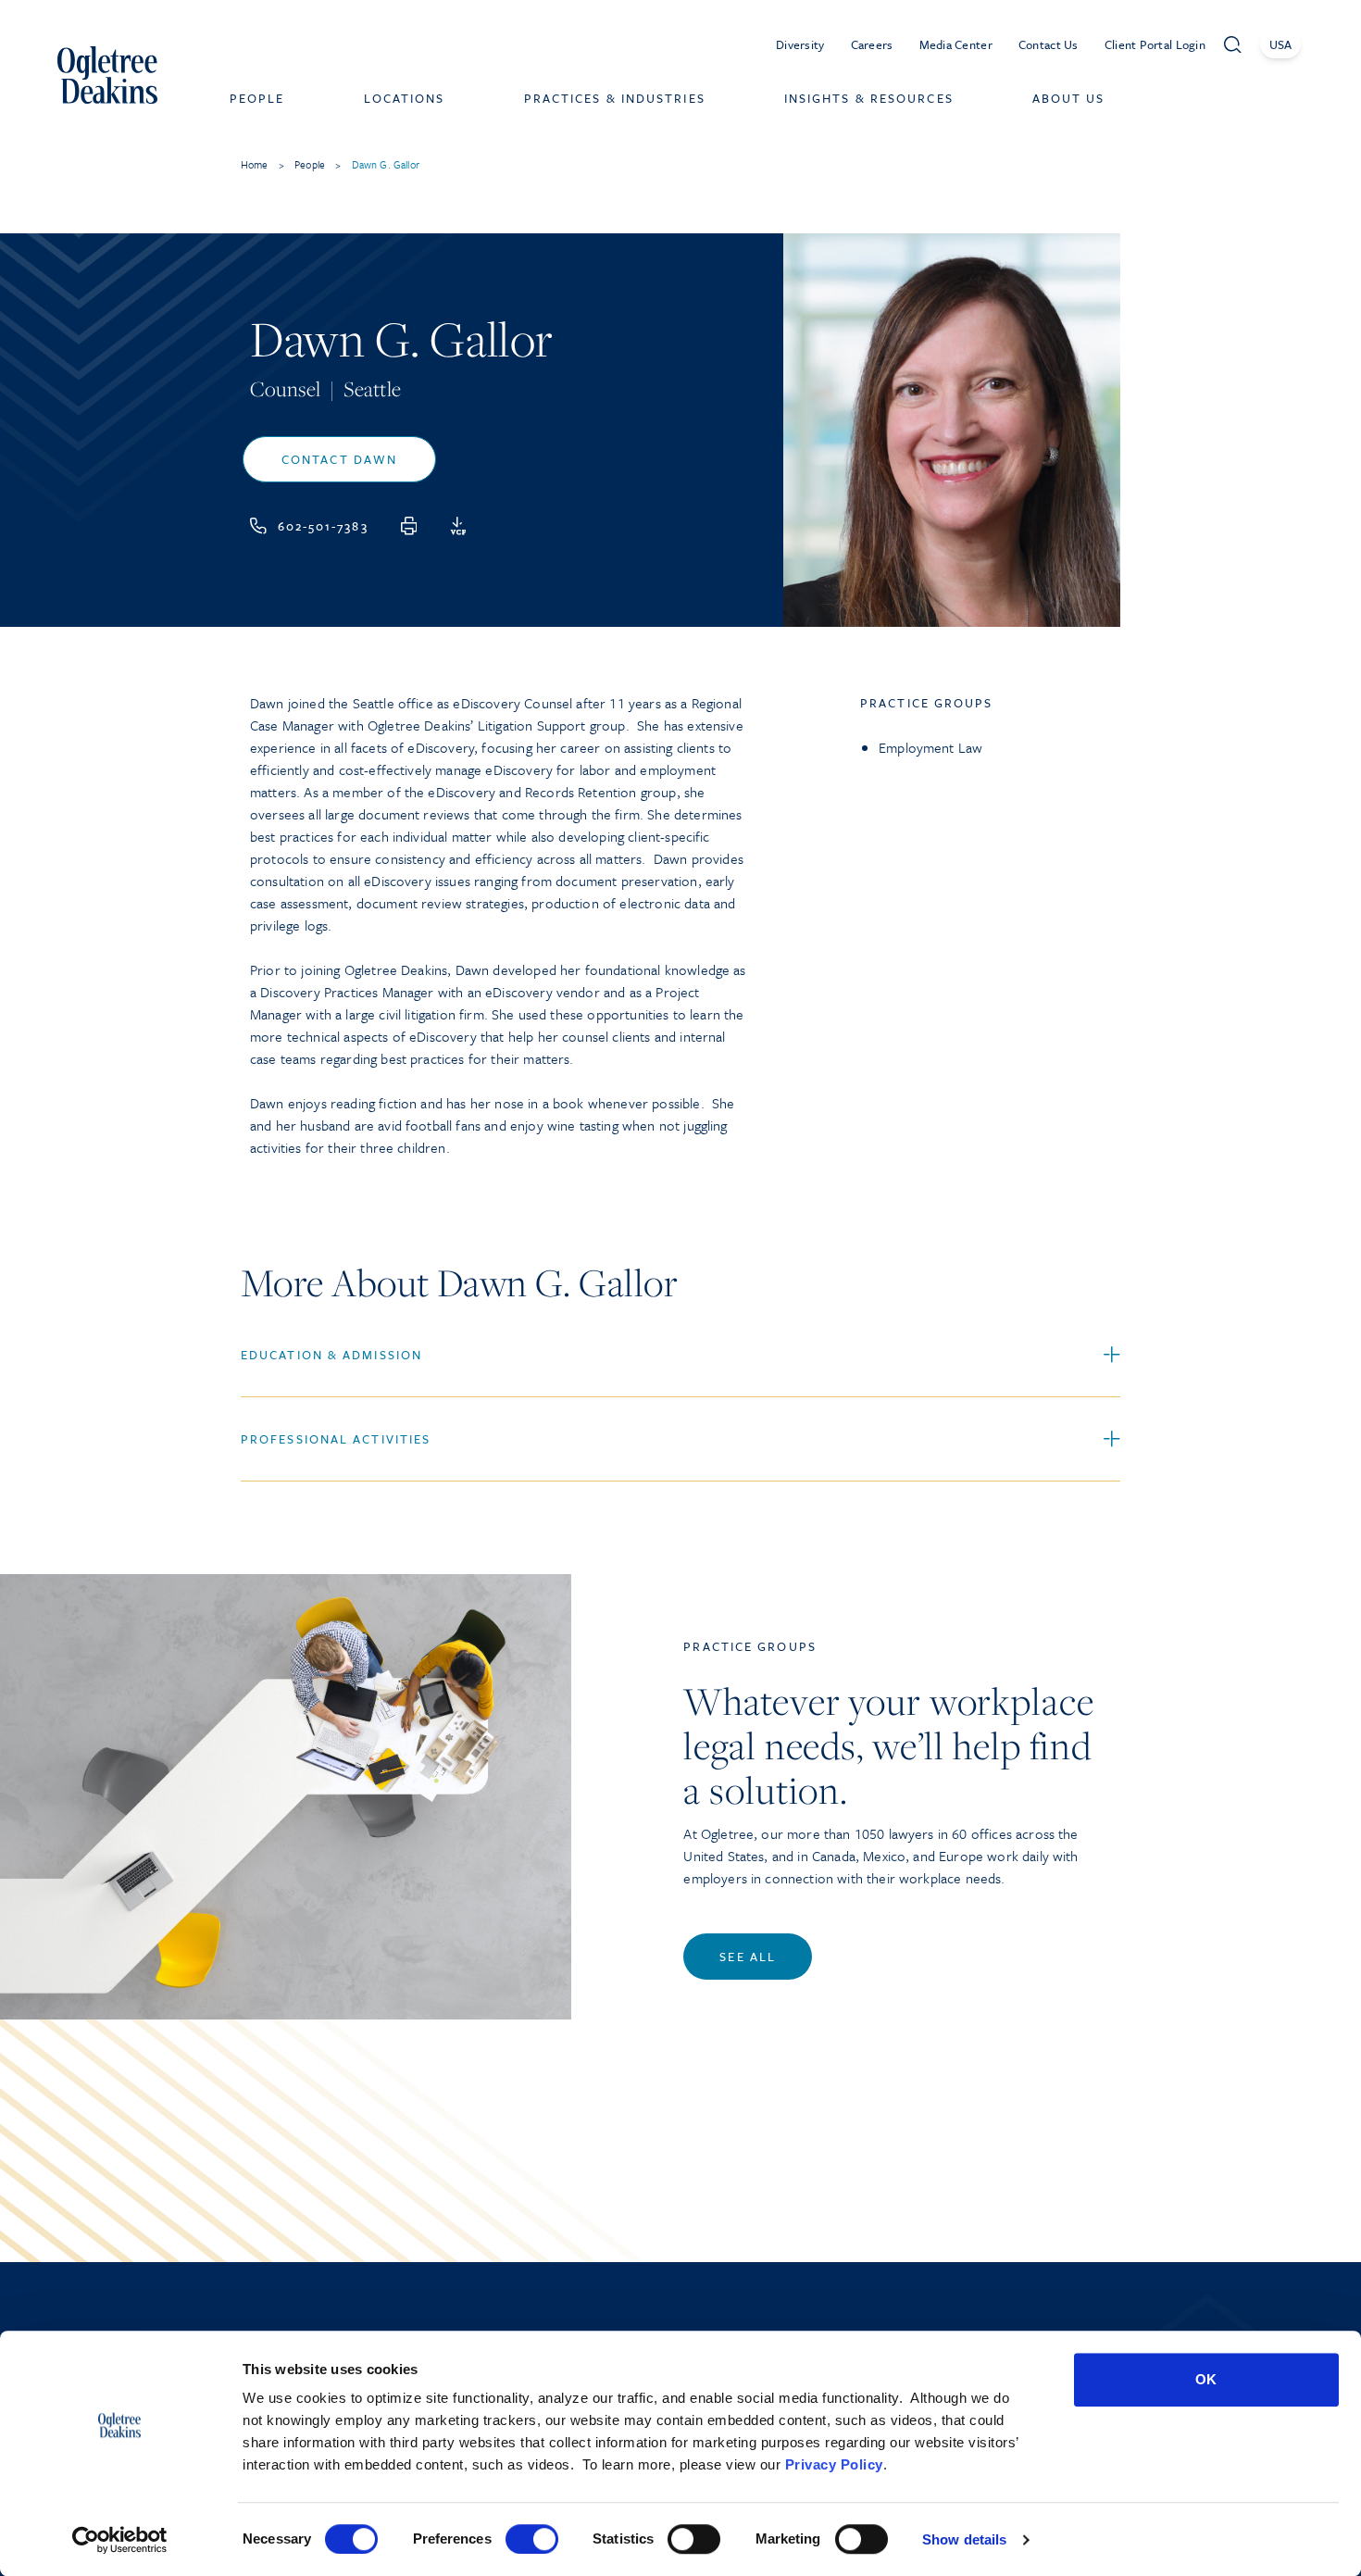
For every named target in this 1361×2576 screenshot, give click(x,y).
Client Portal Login (1155, 44)
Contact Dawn (339, 459)
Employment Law (930, 747)
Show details (964, 2539)
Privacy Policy (834, 2464)
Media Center (956, 44)
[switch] (532, 2539)
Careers (872, 44)
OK (1206, 2379)
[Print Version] (409, 526)
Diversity (800, 44)
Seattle (372, 388)
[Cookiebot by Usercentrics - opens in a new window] (120, 2540)
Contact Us (1049, 44)
